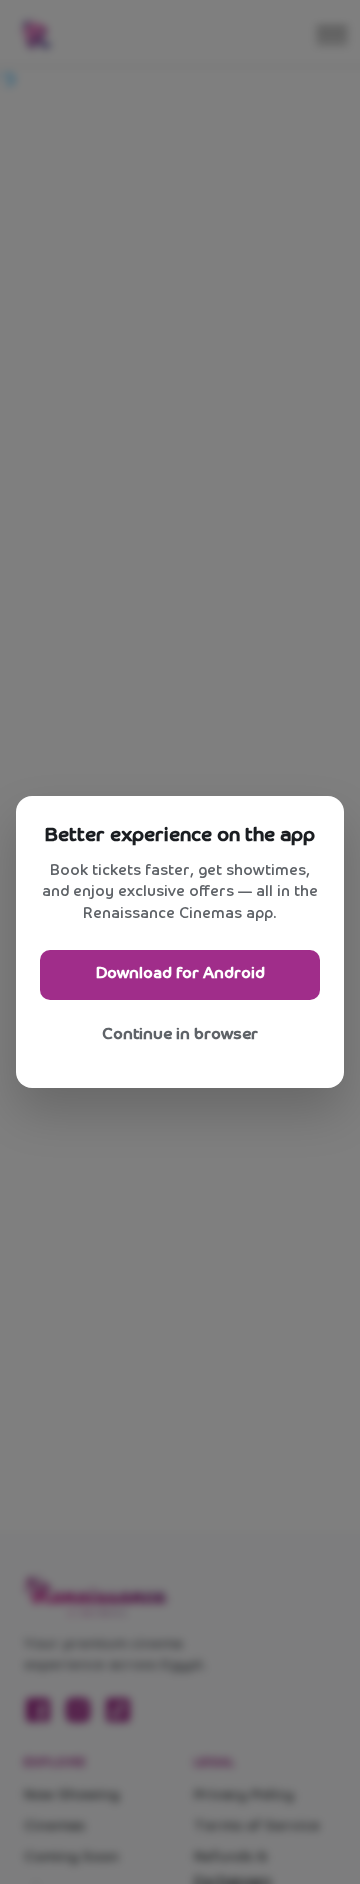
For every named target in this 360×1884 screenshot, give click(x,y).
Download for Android (180, 973)
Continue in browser (180, 1034)
